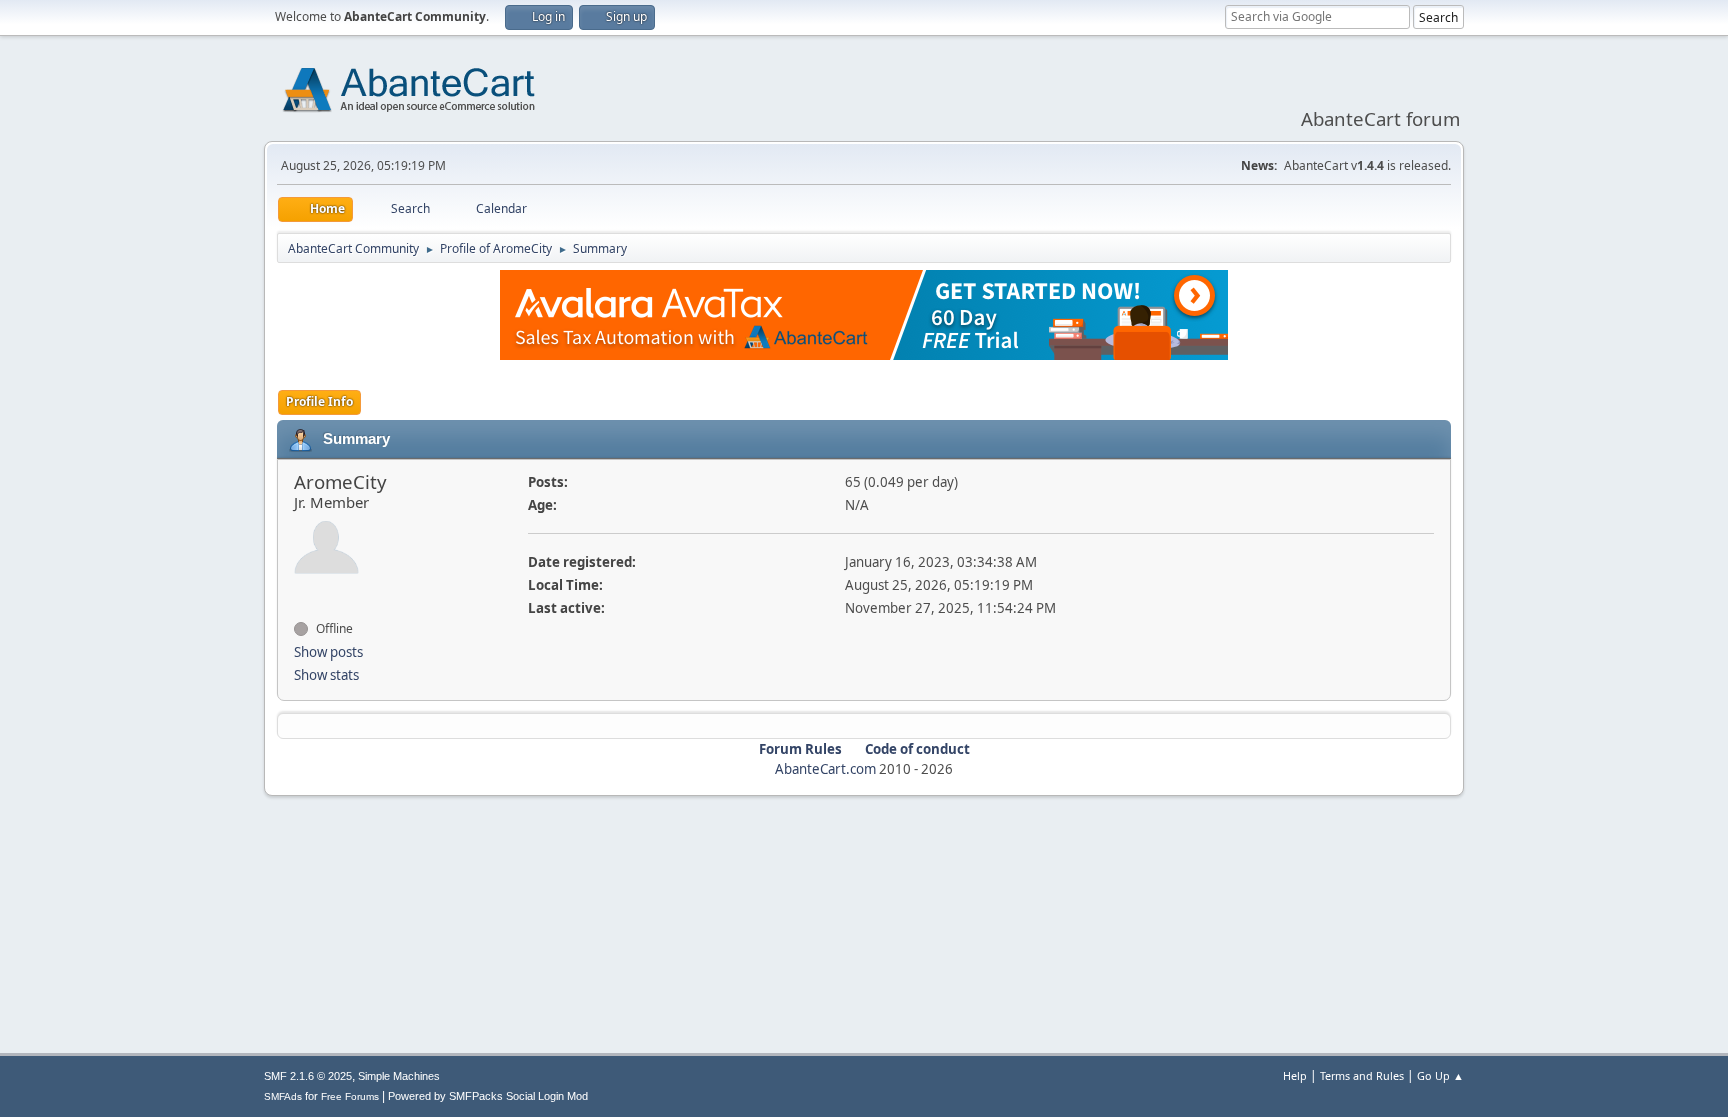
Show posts (328, 652)
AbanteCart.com (825, 769)
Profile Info (319, 401)
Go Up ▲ (1440, 1075)
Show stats (326, 675)
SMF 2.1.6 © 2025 (308, 1076)
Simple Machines (399, 1076)
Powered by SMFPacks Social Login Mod (488, 1096)
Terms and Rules (1362, 1075)
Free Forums (350, 1096)
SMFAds (283, 1096)
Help (1295, 1075)
